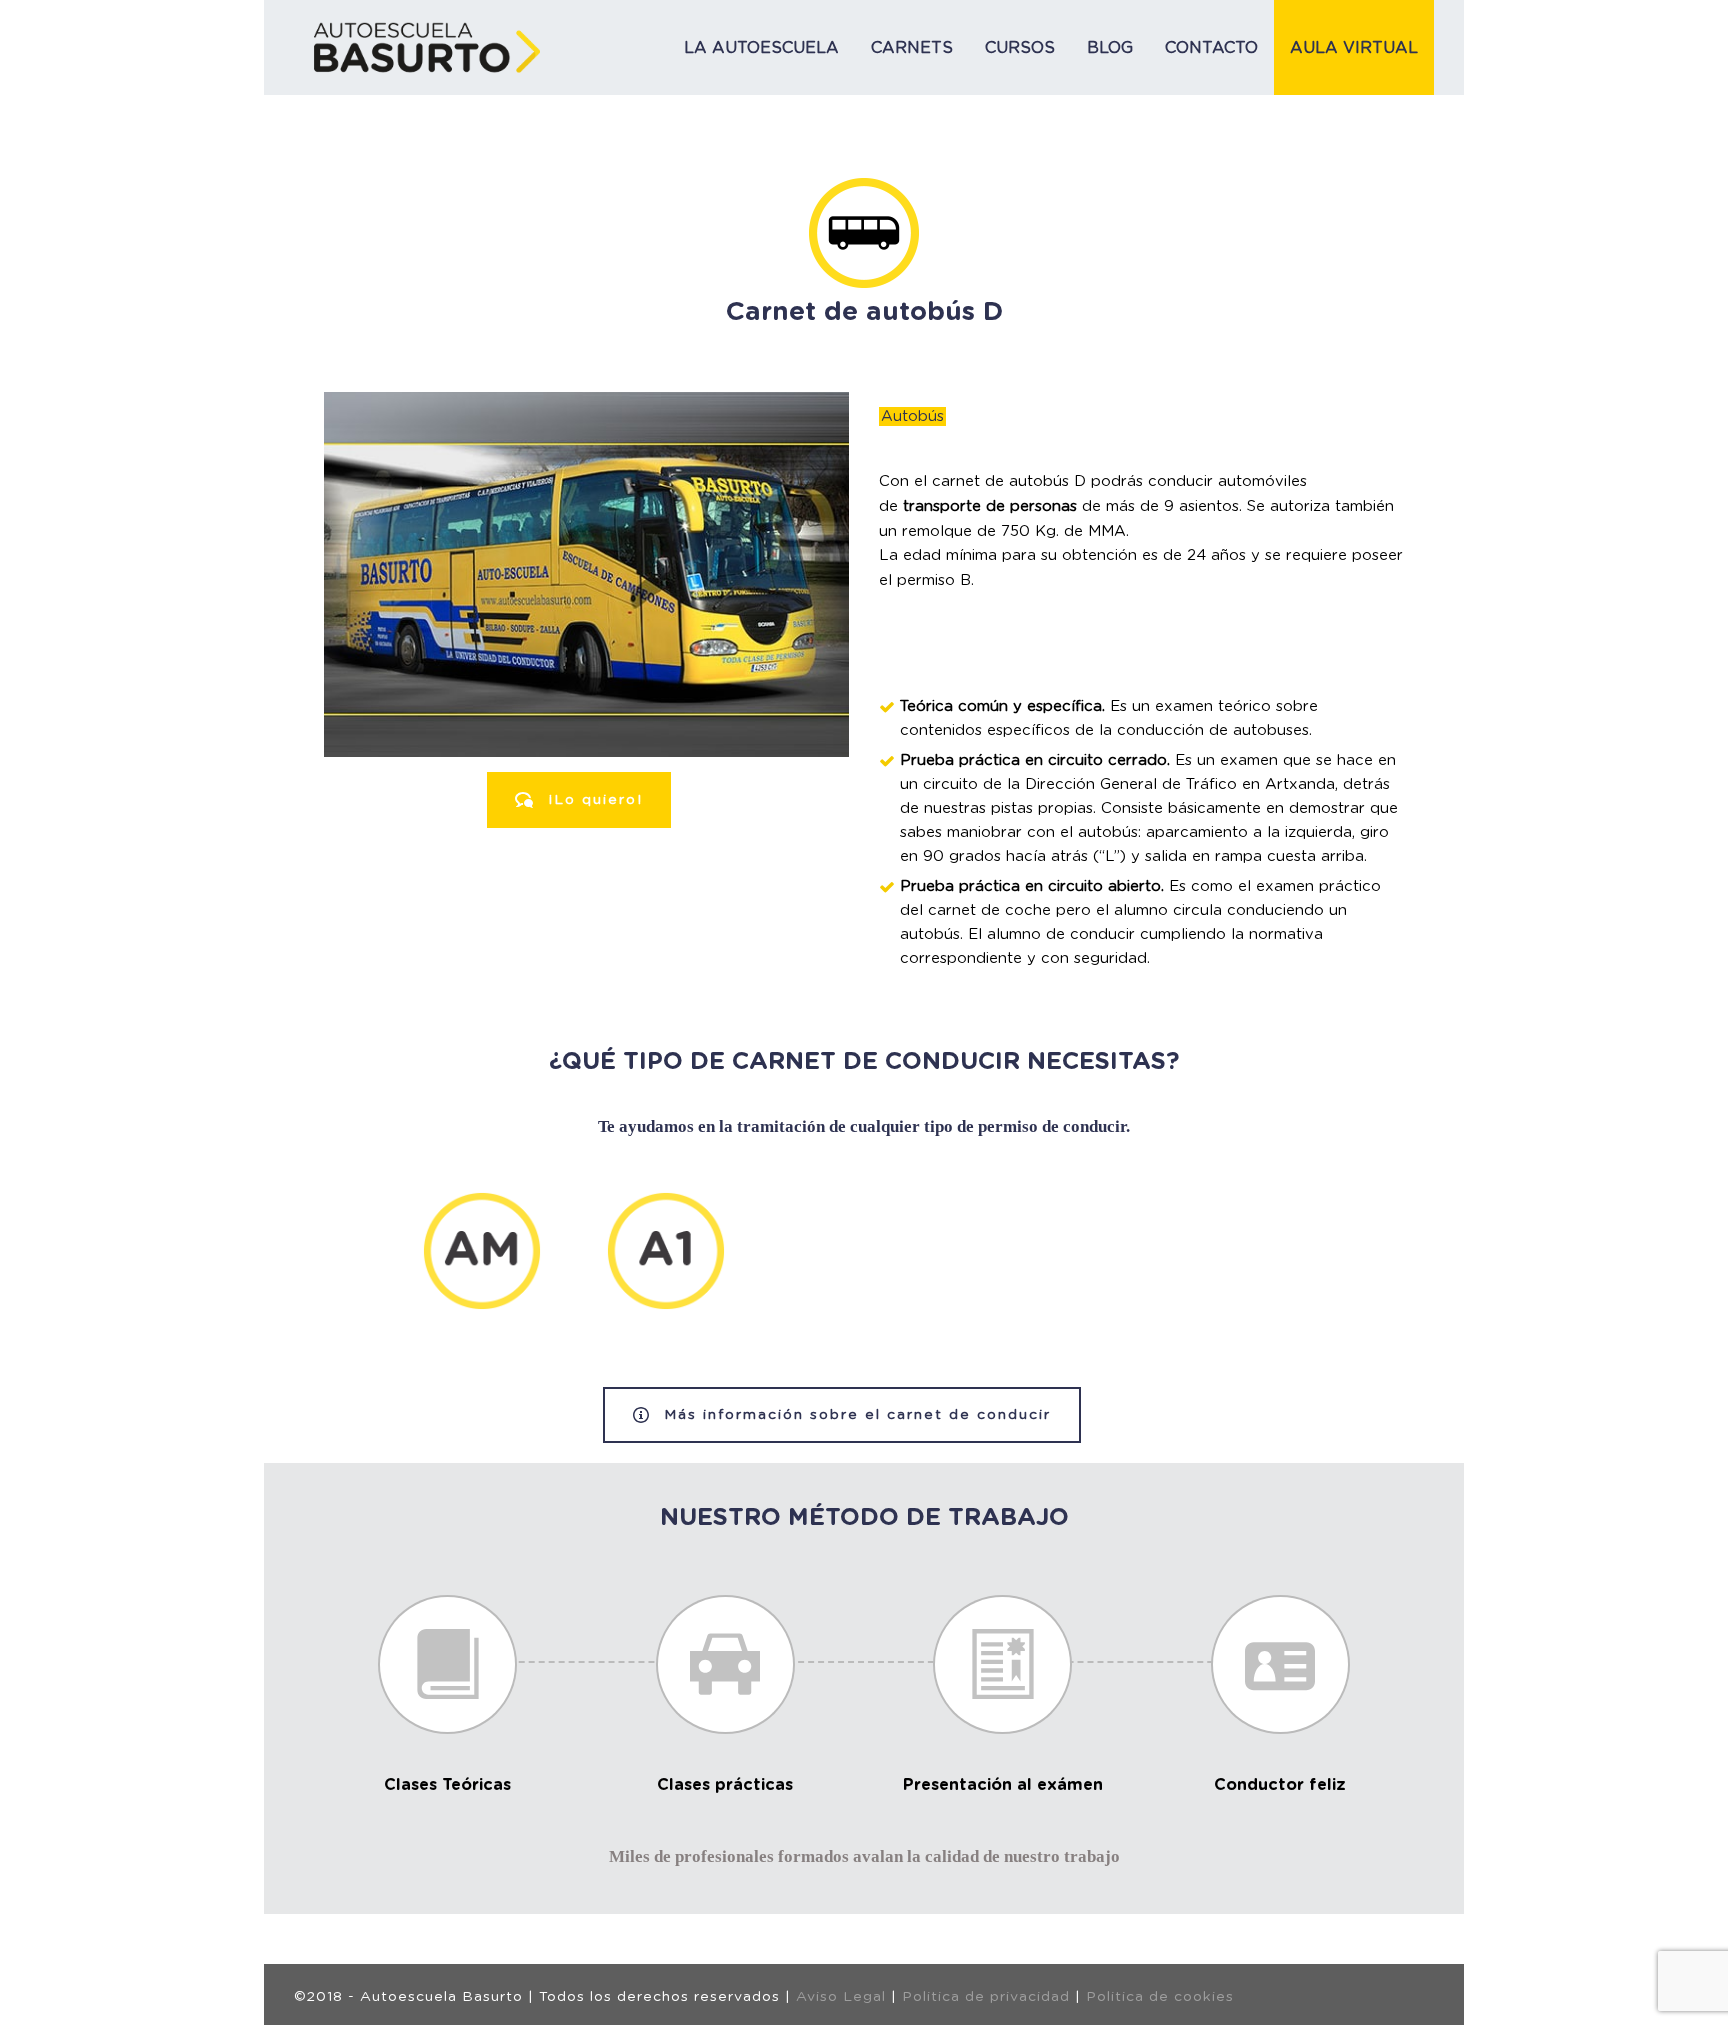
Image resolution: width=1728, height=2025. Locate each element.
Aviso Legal (841, 1997)
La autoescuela (761, 48)
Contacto (1211, 48)
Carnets (912, 48)
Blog (1110, 48)
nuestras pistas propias (1008, 808)
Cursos (1020, 48)
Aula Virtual (1354, 48)
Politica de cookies (1160, 1997)
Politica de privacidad (986, 1997)
